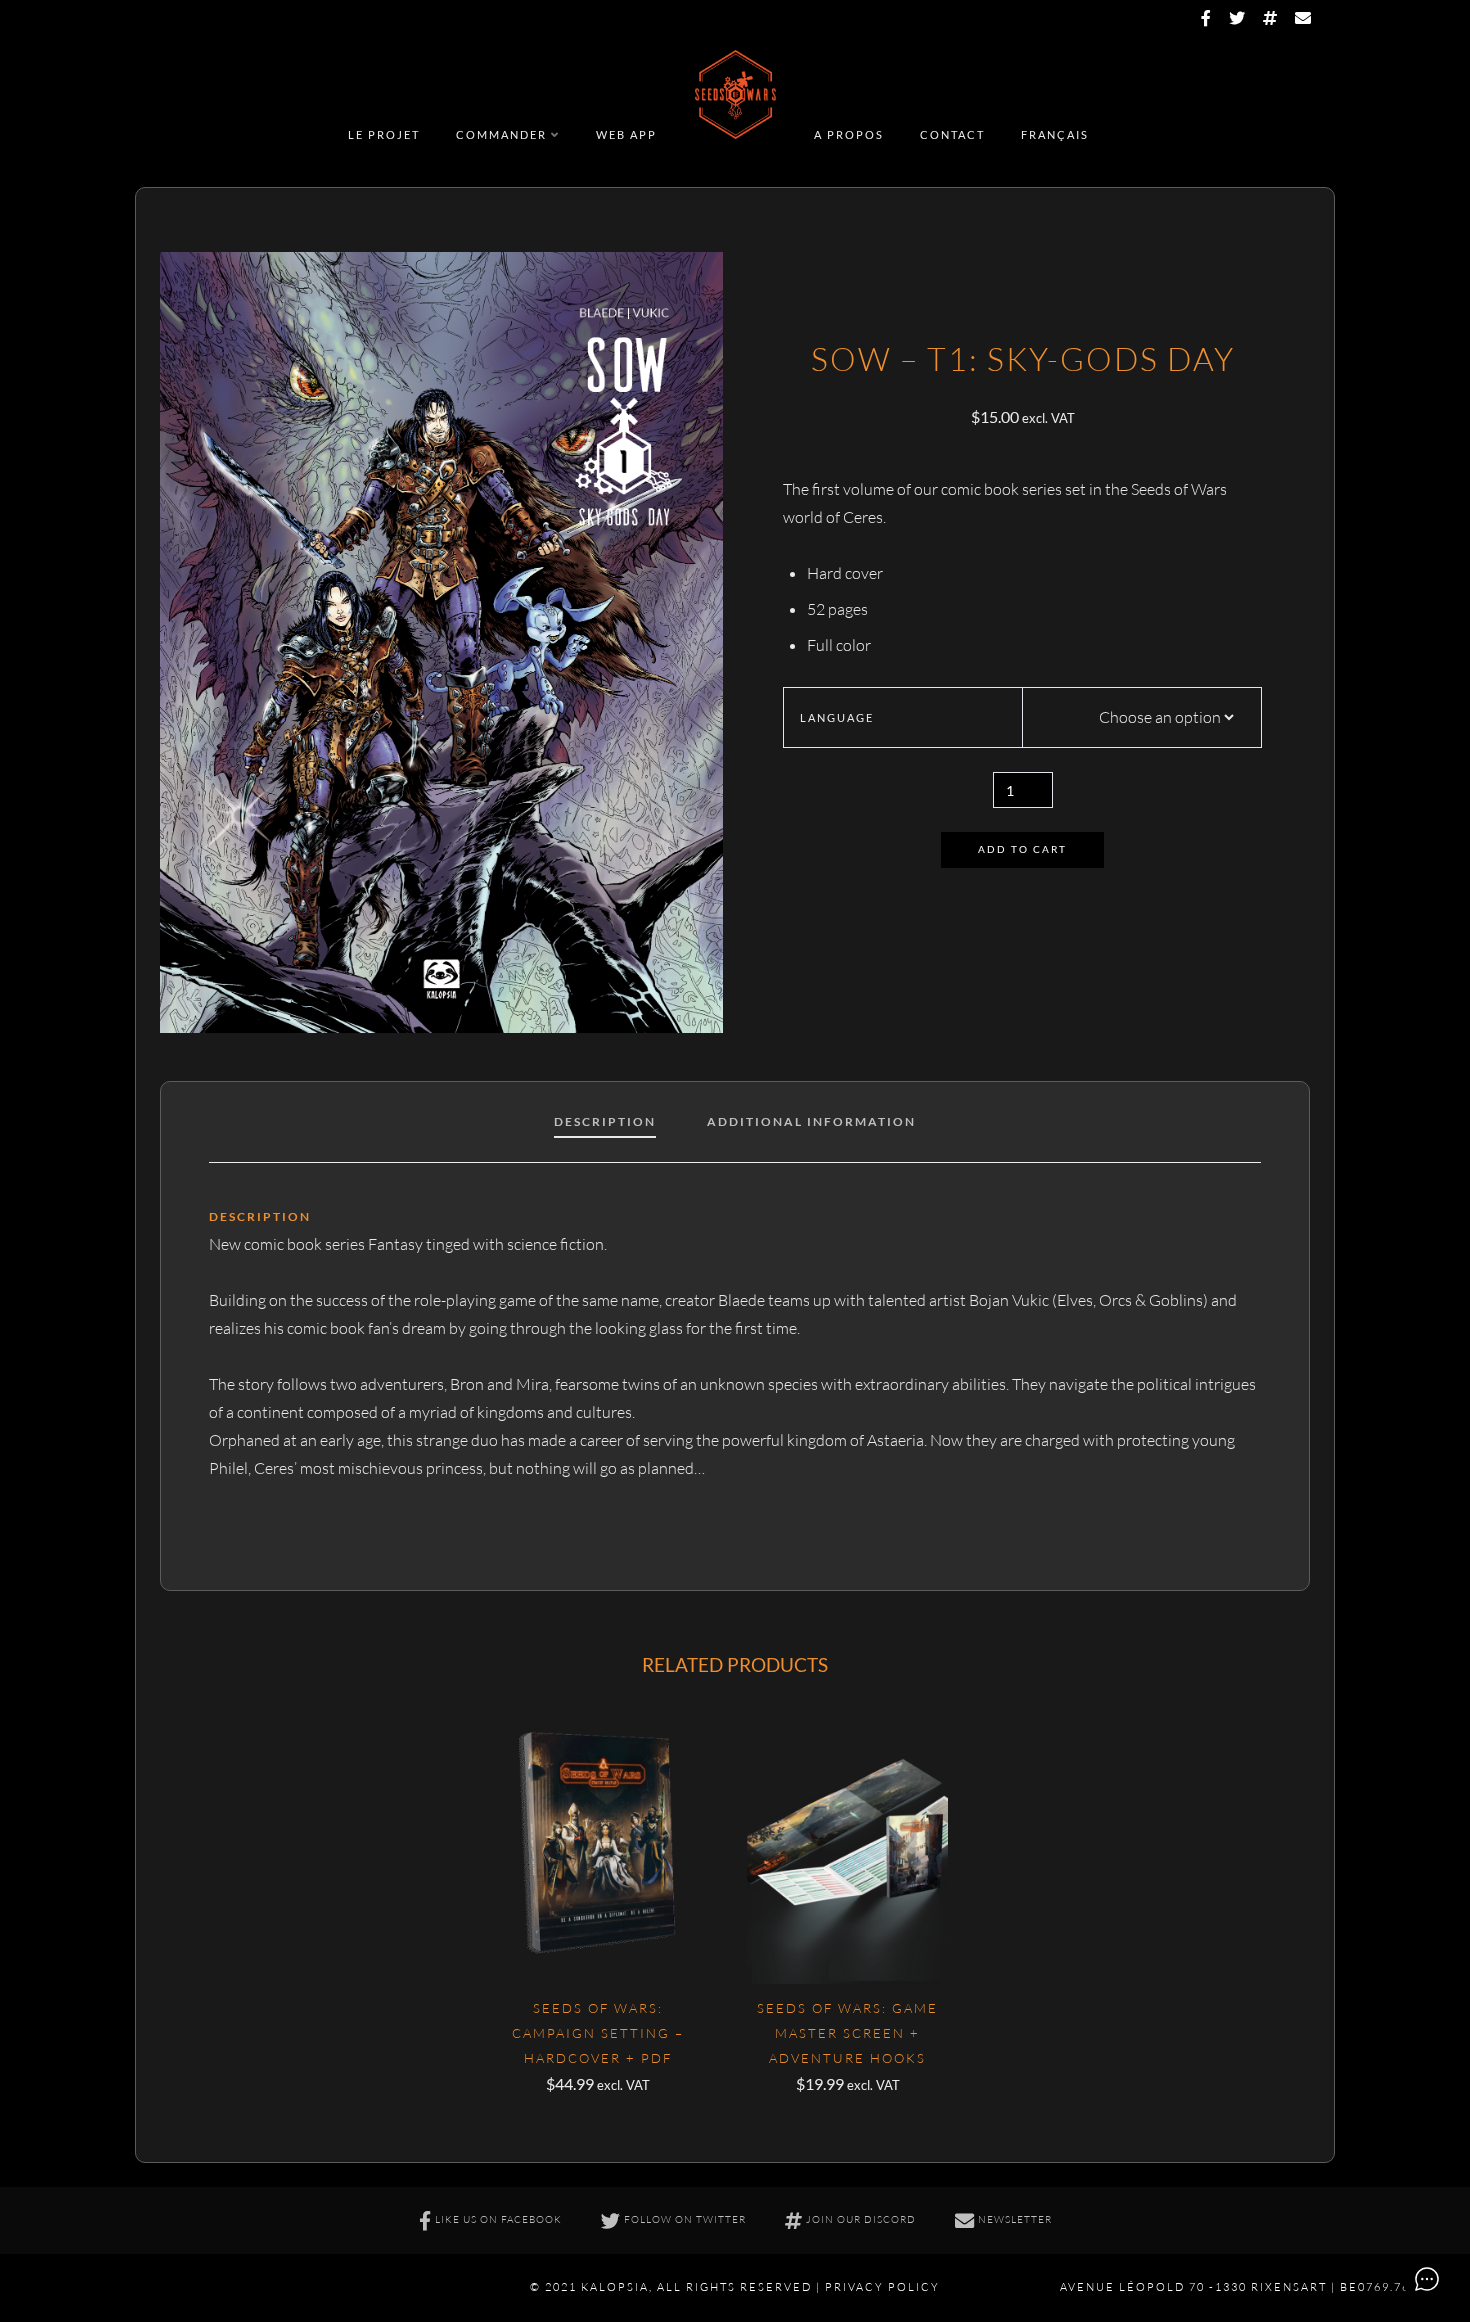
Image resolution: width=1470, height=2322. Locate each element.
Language (837, 717)
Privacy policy (882, 2287)
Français (1055, 134)
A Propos (849, 134)
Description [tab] (605, 1121)
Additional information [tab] (811, 1121)
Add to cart (1022, 849)
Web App (626, 134)
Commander (501, 134)
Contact (952, 134)
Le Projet (384, 134)
